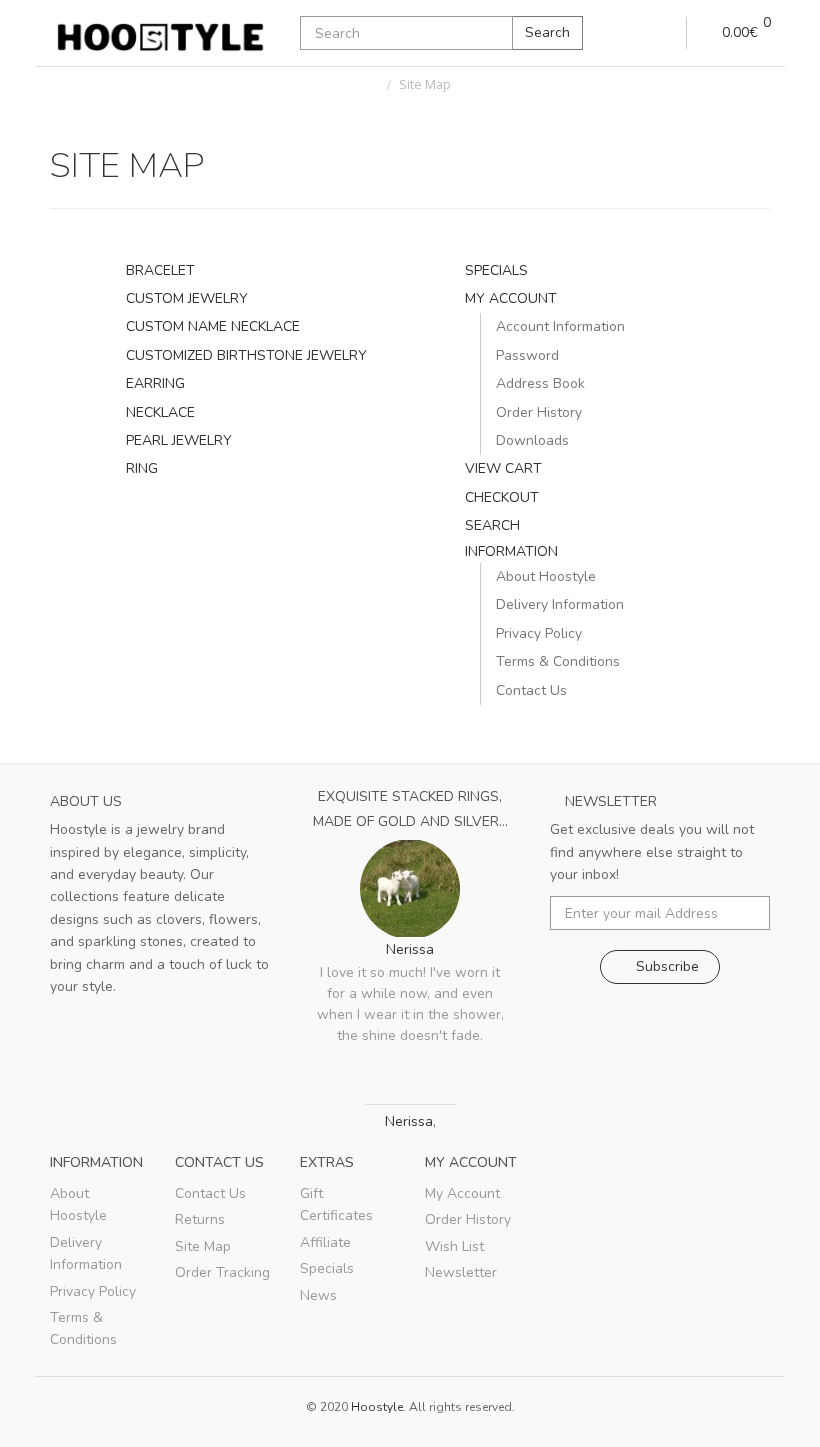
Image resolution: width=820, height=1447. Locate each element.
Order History (539, 412)
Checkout (502, 497)
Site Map (425, 84)
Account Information (560, 326)
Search (547, 32)
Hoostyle (377, 1407)
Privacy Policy (539, 633)
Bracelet (160, 270)
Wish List (454, 1246)
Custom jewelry (187, 298)
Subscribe (665, 966)
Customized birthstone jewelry (246, 355)
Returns (200, 1219)
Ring (142, 468)
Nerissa (410, 949)
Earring (155, 383)
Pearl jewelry (179, 440)
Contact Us (531, 690)
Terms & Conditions (558, 661)
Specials (496, 270)
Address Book (540, 383)
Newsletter (461, 1272)
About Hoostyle (546, 576)
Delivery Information (560, 604)
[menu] (663, 33)
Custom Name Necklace (213, 326)
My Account (511, 298)
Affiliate (325, 1242)
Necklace (160, 412)
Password (527, 355)
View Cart (503, 468)
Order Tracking (222, 1272)
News (318, 1295)
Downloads (532, 440)
